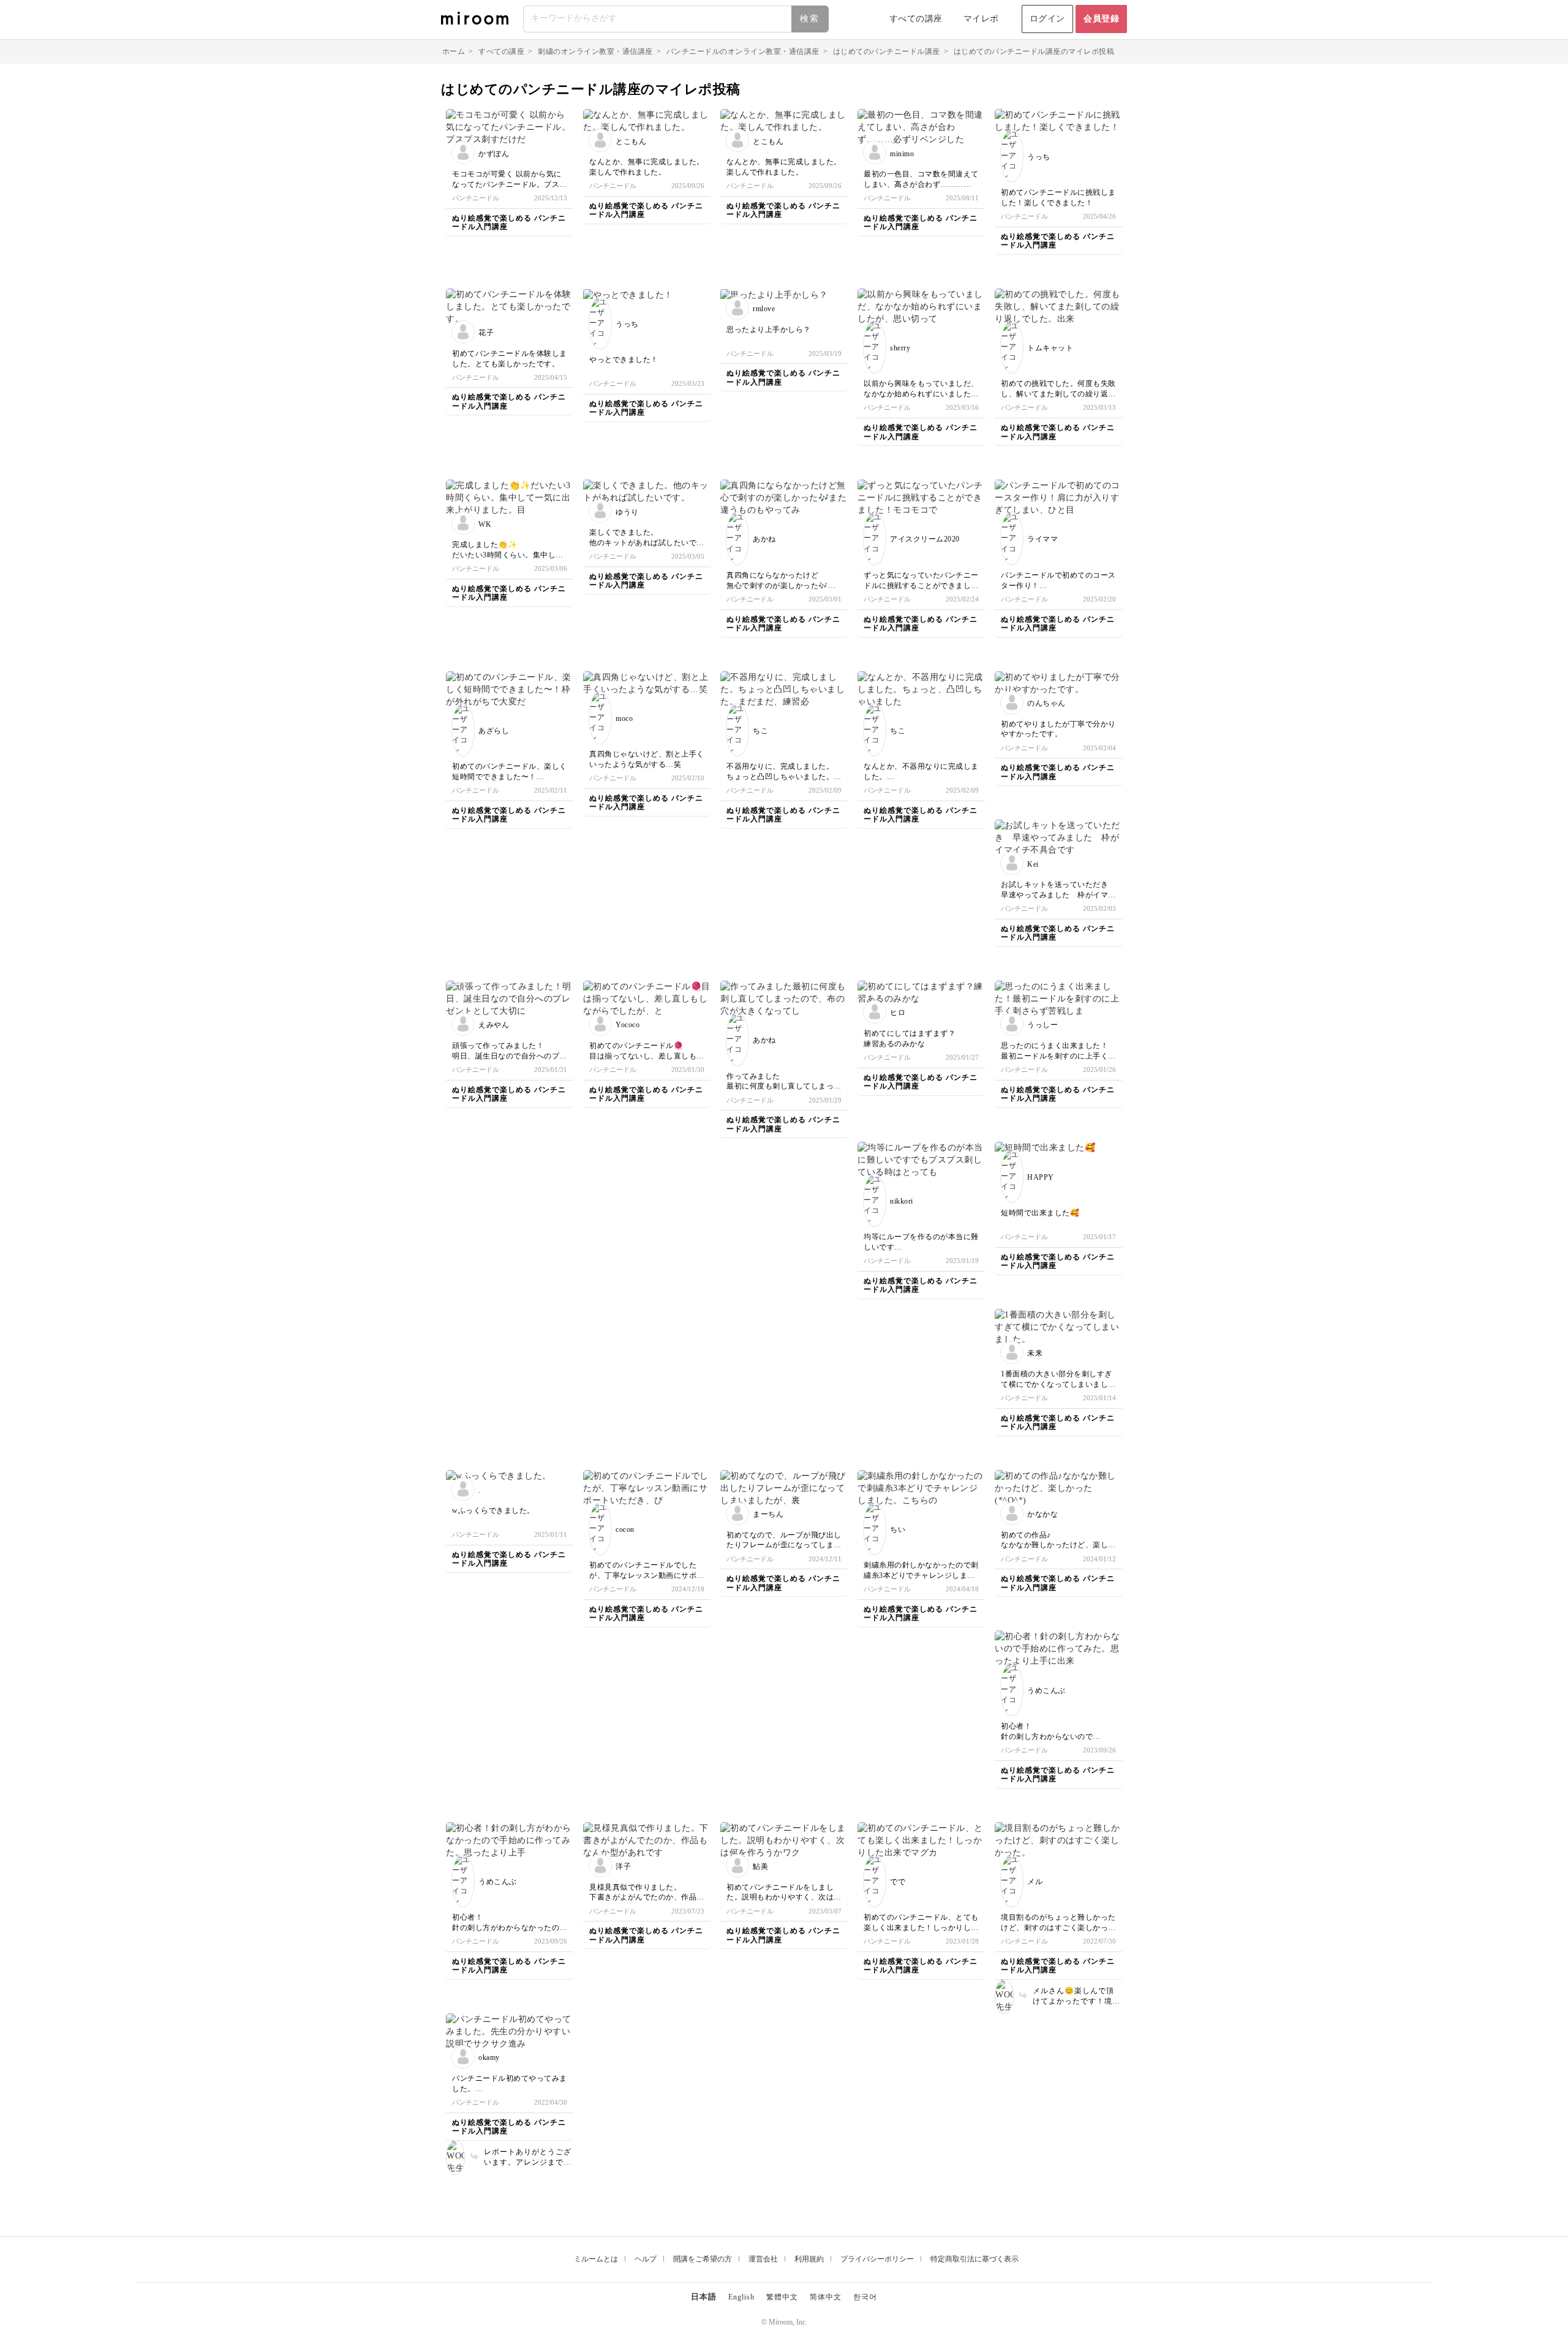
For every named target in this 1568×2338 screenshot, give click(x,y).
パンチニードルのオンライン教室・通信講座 (743, 51)
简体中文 (826, 2297)
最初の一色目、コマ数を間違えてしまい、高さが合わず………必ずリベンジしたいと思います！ (921, 184)
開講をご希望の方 (703, 2259)
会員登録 (1101, 19)
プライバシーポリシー (877, 2259)
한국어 (865, 2297)
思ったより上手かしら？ (769, 330)
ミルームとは (596, 2259)
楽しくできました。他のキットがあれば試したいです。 (643, 543)
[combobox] (677, 19)
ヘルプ (646, 2259)
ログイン (1047, 19)
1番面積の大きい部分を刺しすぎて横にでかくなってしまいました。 (1057, 1384)
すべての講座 (916, 19)
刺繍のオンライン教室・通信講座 (595, 51)
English (741, 2297)
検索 (810, 19)
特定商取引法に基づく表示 (974, 2259)
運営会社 (763, 2259)
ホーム (454, 51)
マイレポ (981, 19)
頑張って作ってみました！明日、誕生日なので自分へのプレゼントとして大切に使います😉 (510, 1056)
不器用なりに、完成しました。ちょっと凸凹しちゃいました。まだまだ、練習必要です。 (780, 777)
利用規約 (809, 2259)
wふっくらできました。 (493, 1510)
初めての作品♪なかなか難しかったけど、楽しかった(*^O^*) (1058, 1545)
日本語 (704, 2297)
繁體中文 (782, 2297)
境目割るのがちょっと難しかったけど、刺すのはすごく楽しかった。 (1058, 1928)
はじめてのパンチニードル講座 (887, 51)
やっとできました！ (624, 360)
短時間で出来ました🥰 (1040, 1213)
